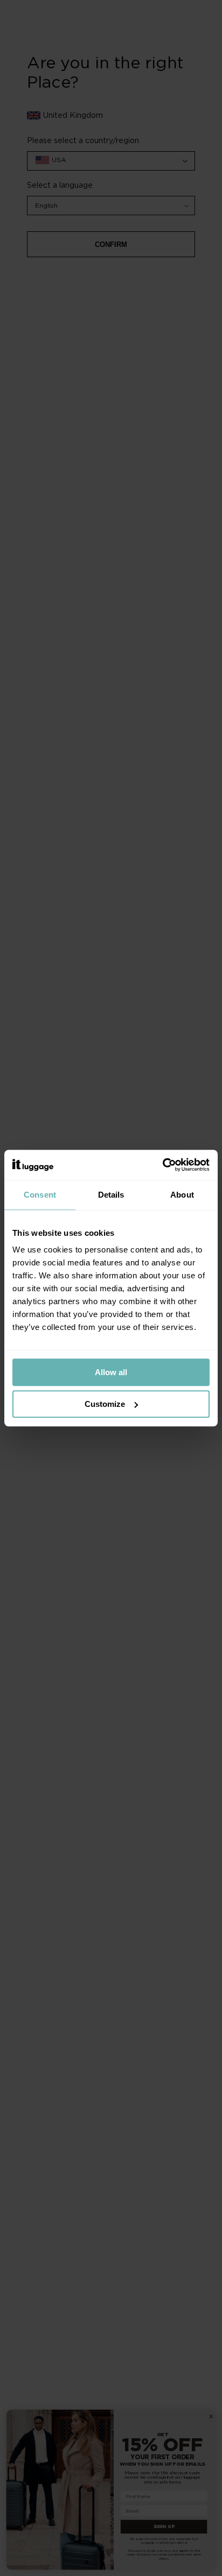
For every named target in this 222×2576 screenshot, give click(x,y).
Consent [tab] (40, 1195)
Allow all (111, 1372)
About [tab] (182, 1195)
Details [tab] (111, 1195)
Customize (105, 1404)
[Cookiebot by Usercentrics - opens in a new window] (162, 1165)
